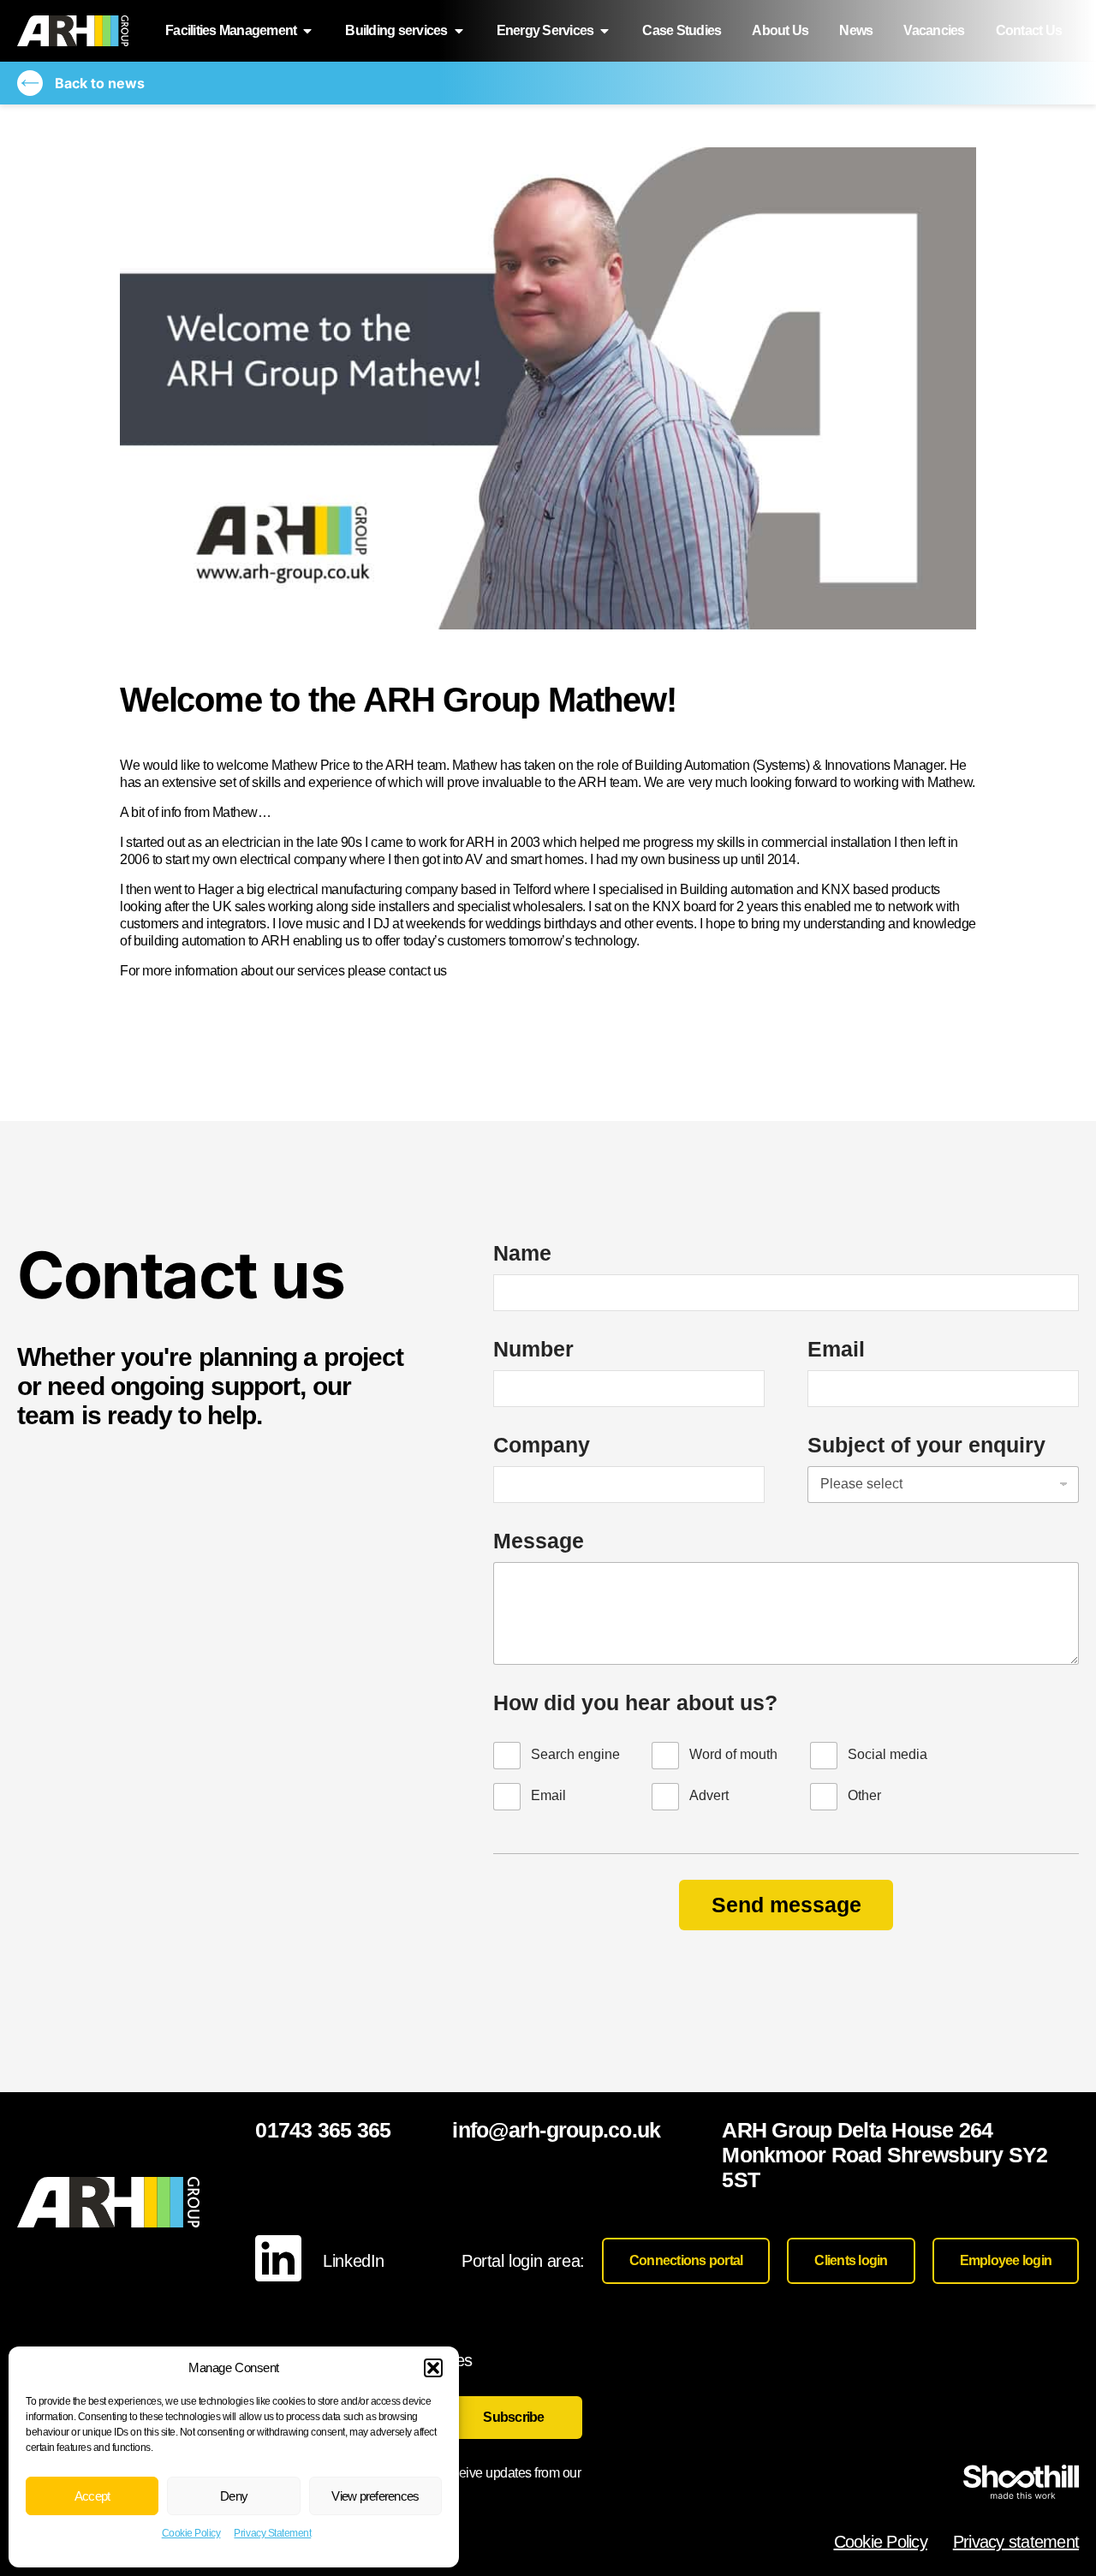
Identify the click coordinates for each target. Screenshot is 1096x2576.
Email (836, 1349)
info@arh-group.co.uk (556, 2130)
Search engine (575, 1754)
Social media (888, 1754)
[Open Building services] (459, 31)
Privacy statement (1016, 2542)
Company (542, 1445)
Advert (709, 1795)
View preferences (375, 2496)
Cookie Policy (191, 2533)
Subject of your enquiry (926, 1445)
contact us (417, 971)
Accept (92, 2496)
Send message (786, 1905)
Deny (234, 2496)
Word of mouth (733, 1754)
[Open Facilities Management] (307, 31)
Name (522, 1253)
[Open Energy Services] (605, 31)
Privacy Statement (272, 2533)
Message (539, 1541)
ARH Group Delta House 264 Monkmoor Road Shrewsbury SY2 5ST (885, 2155)
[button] (433, 2368)
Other (864, 1795)
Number (533, 1349)
